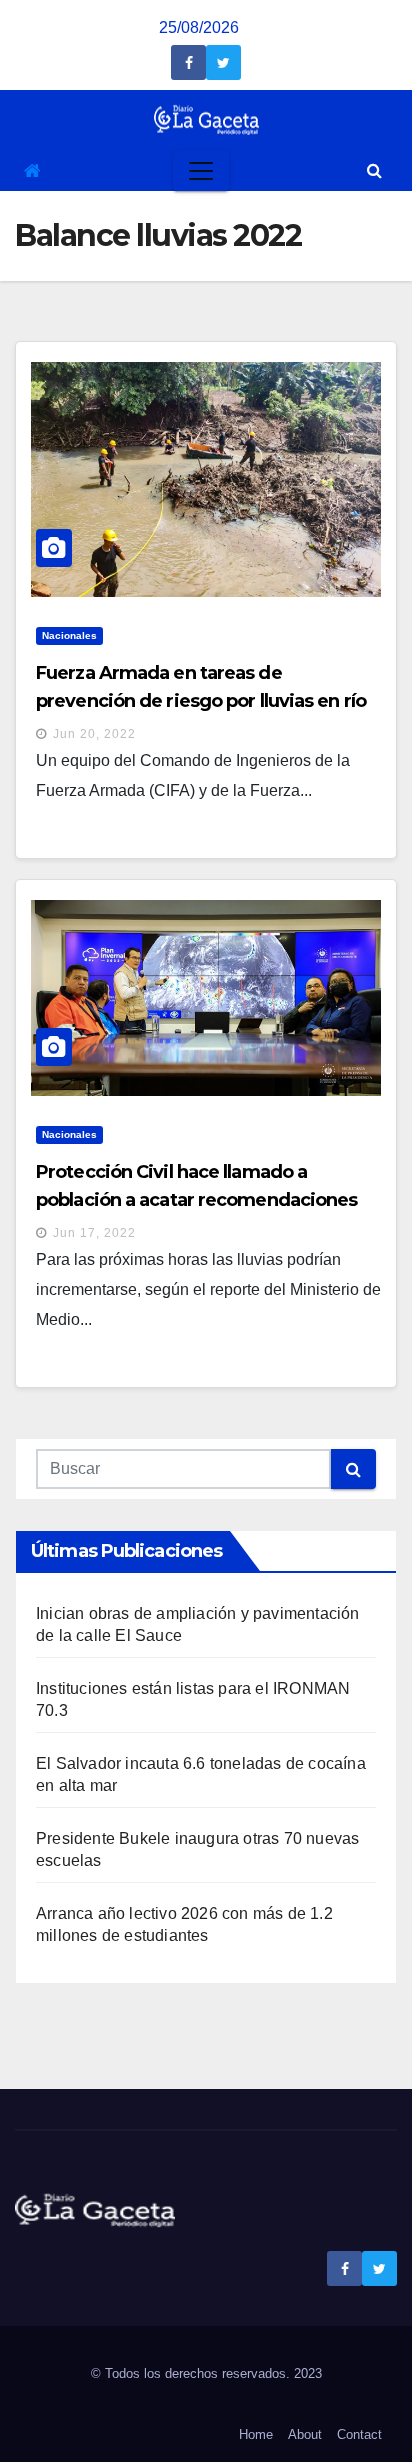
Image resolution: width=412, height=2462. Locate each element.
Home (256, 2434)
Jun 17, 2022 (94, 1233)
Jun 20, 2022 (94, 734)
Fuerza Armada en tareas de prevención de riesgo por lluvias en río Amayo (201, 701)
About (305, 2434)
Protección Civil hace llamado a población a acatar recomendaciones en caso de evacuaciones (196, 1200)
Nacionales (69, 635)
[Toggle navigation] (201, 171)
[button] (374, 170)
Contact (359, 2434)
